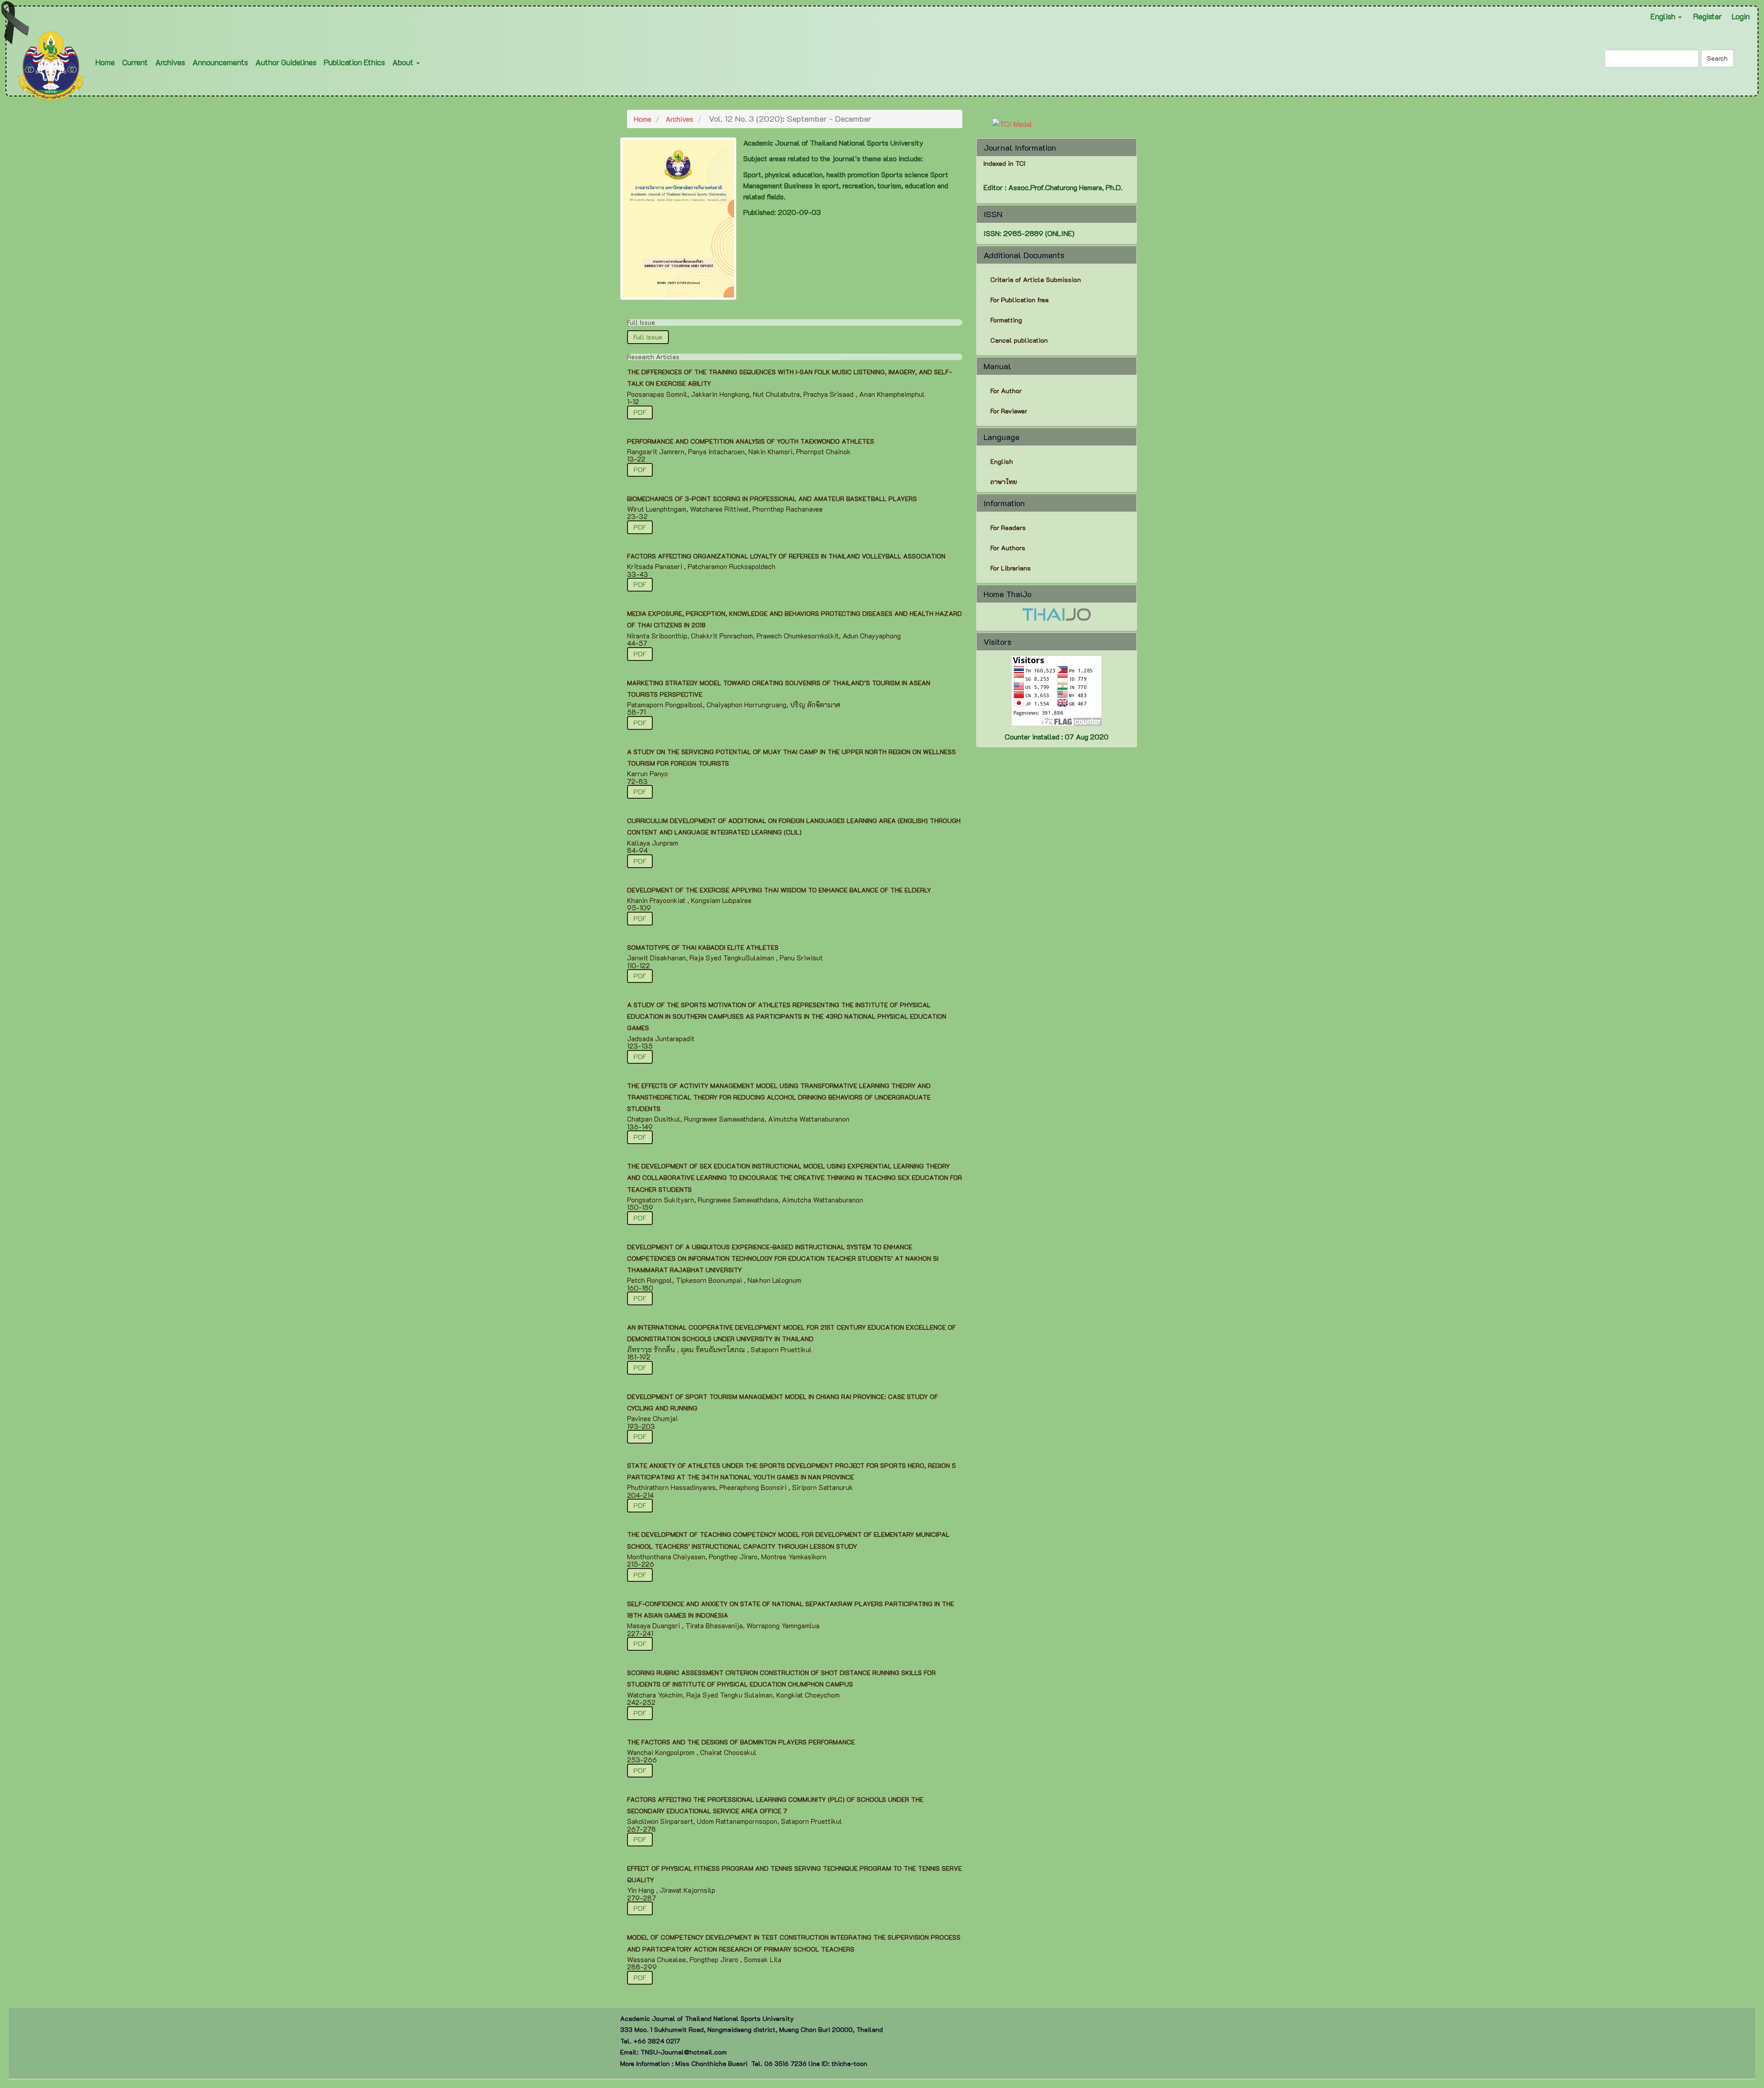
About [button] (404, 62)
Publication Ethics (354, 62)
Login (1741, 16)
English (1002, 461)
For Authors (1008, 548)
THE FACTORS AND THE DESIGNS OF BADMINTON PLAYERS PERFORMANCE (741, 1742)
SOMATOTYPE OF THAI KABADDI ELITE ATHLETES (703, 947)
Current (135, 62)
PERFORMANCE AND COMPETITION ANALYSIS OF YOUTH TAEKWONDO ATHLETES (751, 441)
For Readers (1008, 528)
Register (1707, 16)
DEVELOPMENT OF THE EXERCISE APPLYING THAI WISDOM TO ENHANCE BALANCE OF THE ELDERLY (779, 890)
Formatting (1006, 320)
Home (105, 62)
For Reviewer (1009, 411)
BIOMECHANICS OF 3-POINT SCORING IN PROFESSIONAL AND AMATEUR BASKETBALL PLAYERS (772, 499)
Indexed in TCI (1004, 164)
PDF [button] (640, 412)
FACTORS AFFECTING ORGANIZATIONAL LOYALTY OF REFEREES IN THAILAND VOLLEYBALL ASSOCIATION (786, 556)
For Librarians (1011, 568)
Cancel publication (1019, 340)
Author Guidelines (286, 62)
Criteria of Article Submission (1037, 279)
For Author (1006, 391)
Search (1717, 58)
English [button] (1664, 16)
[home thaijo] (1057, 613)
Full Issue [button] (648, 337)
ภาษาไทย (1004, 482)
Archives (170, 62)
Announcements (220, 62)
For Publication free (1020, 300)
